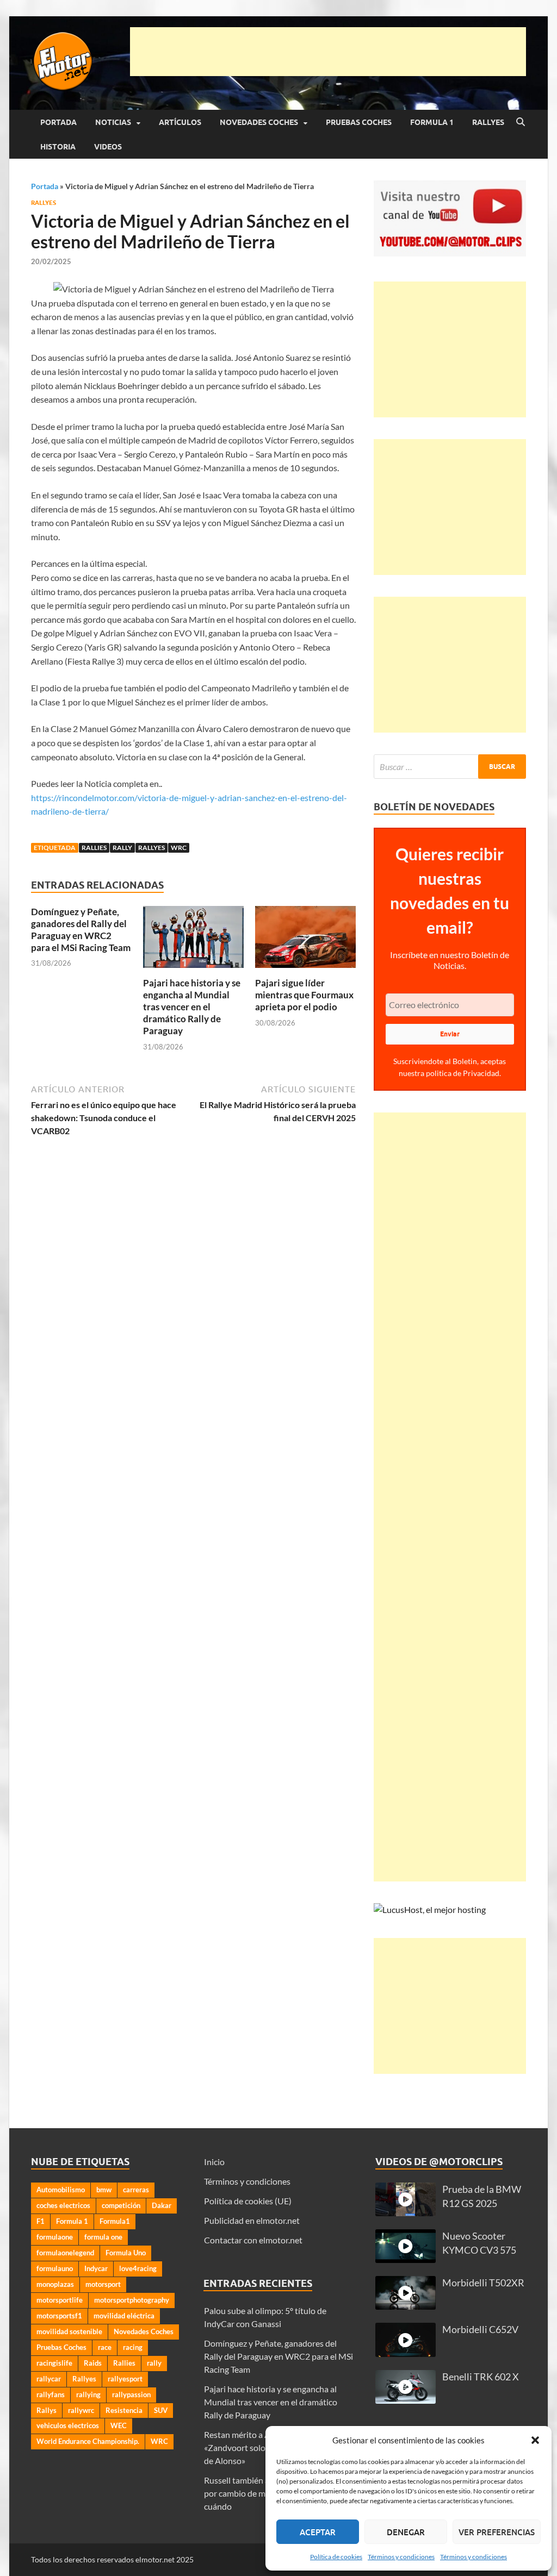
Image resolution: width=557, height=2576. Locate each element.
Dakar (162, 2205)
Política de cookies (336, 2557)
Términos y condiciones (401, 2557)
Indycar (96, 2268)
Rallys (47, 2410)
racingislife (54, 2363)
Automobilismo (61, 2190)
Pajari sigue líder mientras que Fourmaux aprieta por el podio (304, 995)
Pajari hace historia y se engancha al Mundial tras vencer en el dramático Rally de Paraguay (192, 1007)
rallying (88, 2394)
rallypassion (131, 2394)
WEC (119, 2425)
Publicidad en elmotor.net (252, 2220)
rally (122, 848)
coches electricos (63, 2205)
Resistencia (124, 2410)
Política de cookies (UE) (248, 2201)
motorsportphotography (132, 2300)
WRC (179, 848)
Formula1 (115, 2221)
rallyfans (51, 2394)
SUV (161, 2410)
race (105, 2347)
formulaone (55, 2237)
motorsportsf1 (59, 2316)
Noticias (113, 122)
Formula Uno (126, 2253)
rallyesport (125, 2379)
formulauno (55, 2268)
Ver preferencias (497, 2532)
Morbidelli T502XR (483, 2283)
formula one (103, 2237)
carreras (136, 2190)
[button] (535, 2440)
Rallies (94, 848)
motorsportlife (60, 2300)
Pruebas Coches (359, 122)
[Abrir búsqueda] (521, 122)
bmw (104, 2190)
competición (121, 2205)
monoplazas (55, 2284)
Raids (93, 2363)
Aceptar (318, 2532)
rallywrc (81, 2410)
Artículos (180, 122)
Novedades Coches (259, 122)
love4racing (138, 2268)
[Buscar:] (450, 767)
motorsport (103, 2284)
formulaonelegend (65, 2253)
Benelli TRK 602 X (481, 2377)
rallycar (49, 2379)
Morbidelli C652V (480, 2330)
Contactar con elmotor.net (253, 2240)
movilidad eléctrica (124, 2316)
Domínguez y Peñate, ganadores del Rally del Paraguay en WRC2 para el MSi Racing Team (81, 930)
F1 (41, 2221)
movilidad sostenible (69, 2331)
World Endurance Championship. (88, 2441)
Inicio (214, 2162)
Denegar (406, 2532)
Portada (58, 122)
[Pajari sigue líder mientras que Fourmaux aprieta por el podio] (305, 940)
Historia (58, 147)
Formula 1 (432, 122)
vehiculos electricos (68, 2425)
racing (133, 2347)
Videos (108, 147)
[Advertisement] (328, 52)
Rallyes (488, 122)
